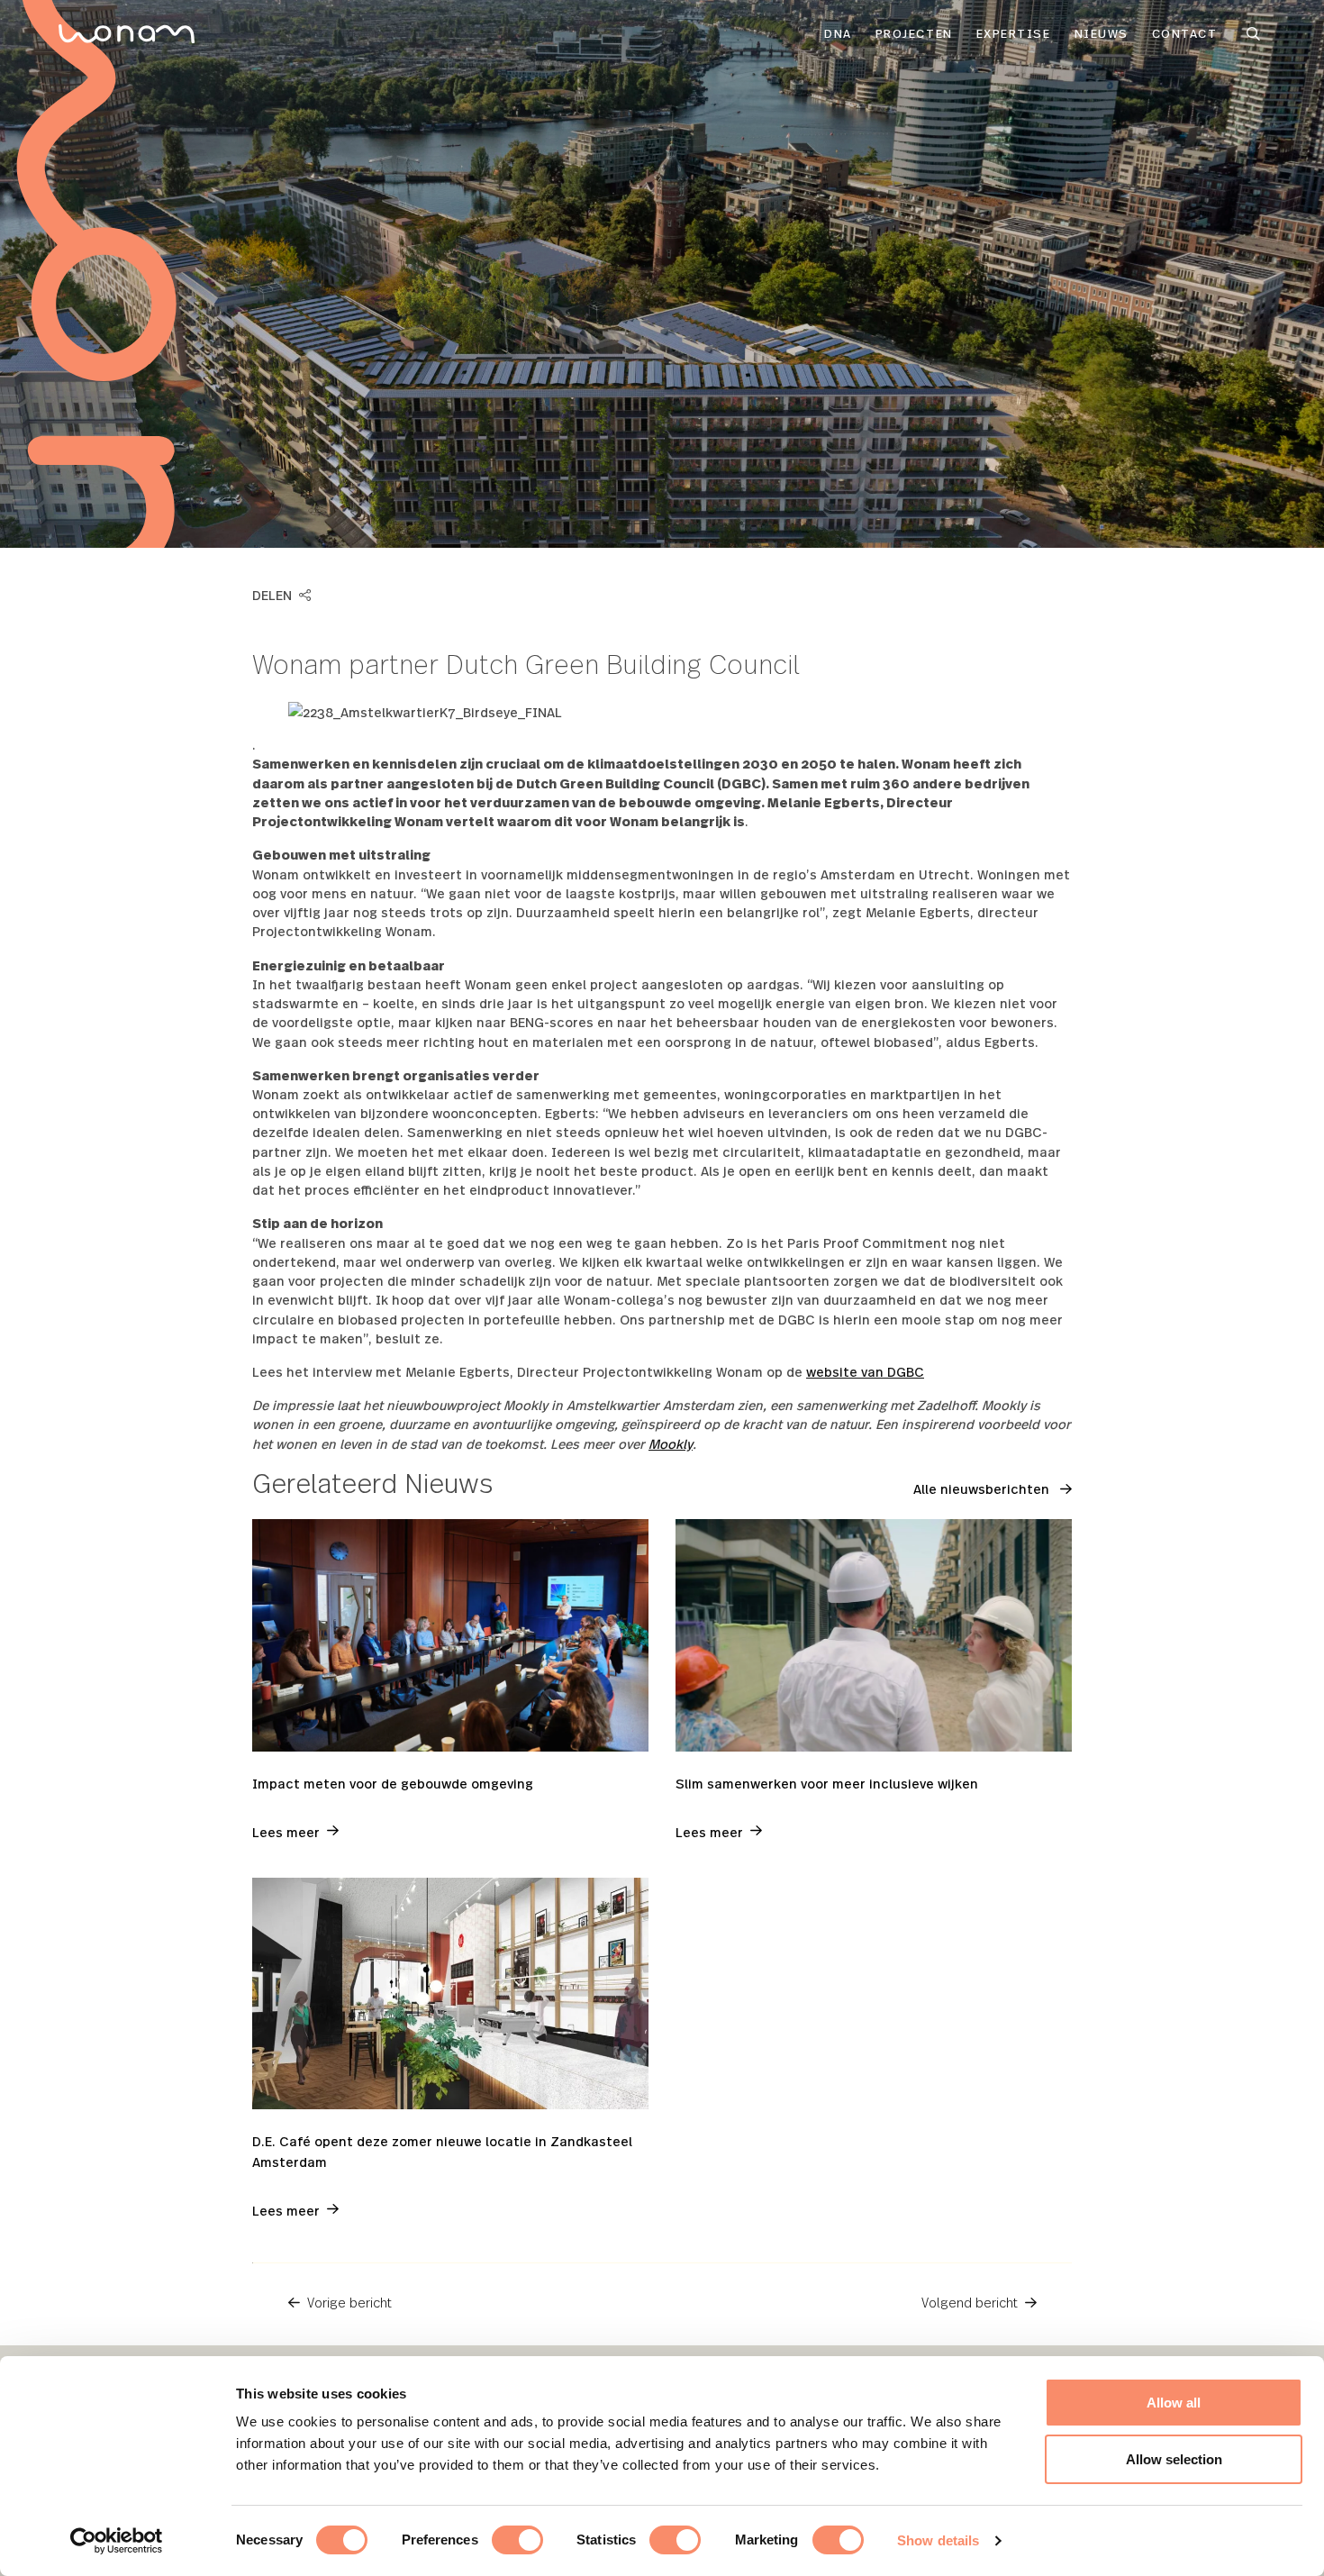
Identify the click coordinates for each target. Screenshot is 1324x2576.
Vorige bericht (349, 2302)
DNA (838, 33)
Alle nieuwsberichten (983, 1488)
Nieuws (1102, 33)
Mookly (671, 1443)
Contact (1185, 33)
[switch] (517, 2540)
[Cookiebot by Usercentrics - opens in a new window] (117, 2541)
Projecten (914, 33)
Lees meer (286, 1831)
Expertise (1014, 33)
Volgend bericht (970, 2302)
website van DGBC (865, 1371)
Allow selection (1174, 2459)
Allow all (1174, 2403)
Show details (938, 2540)
